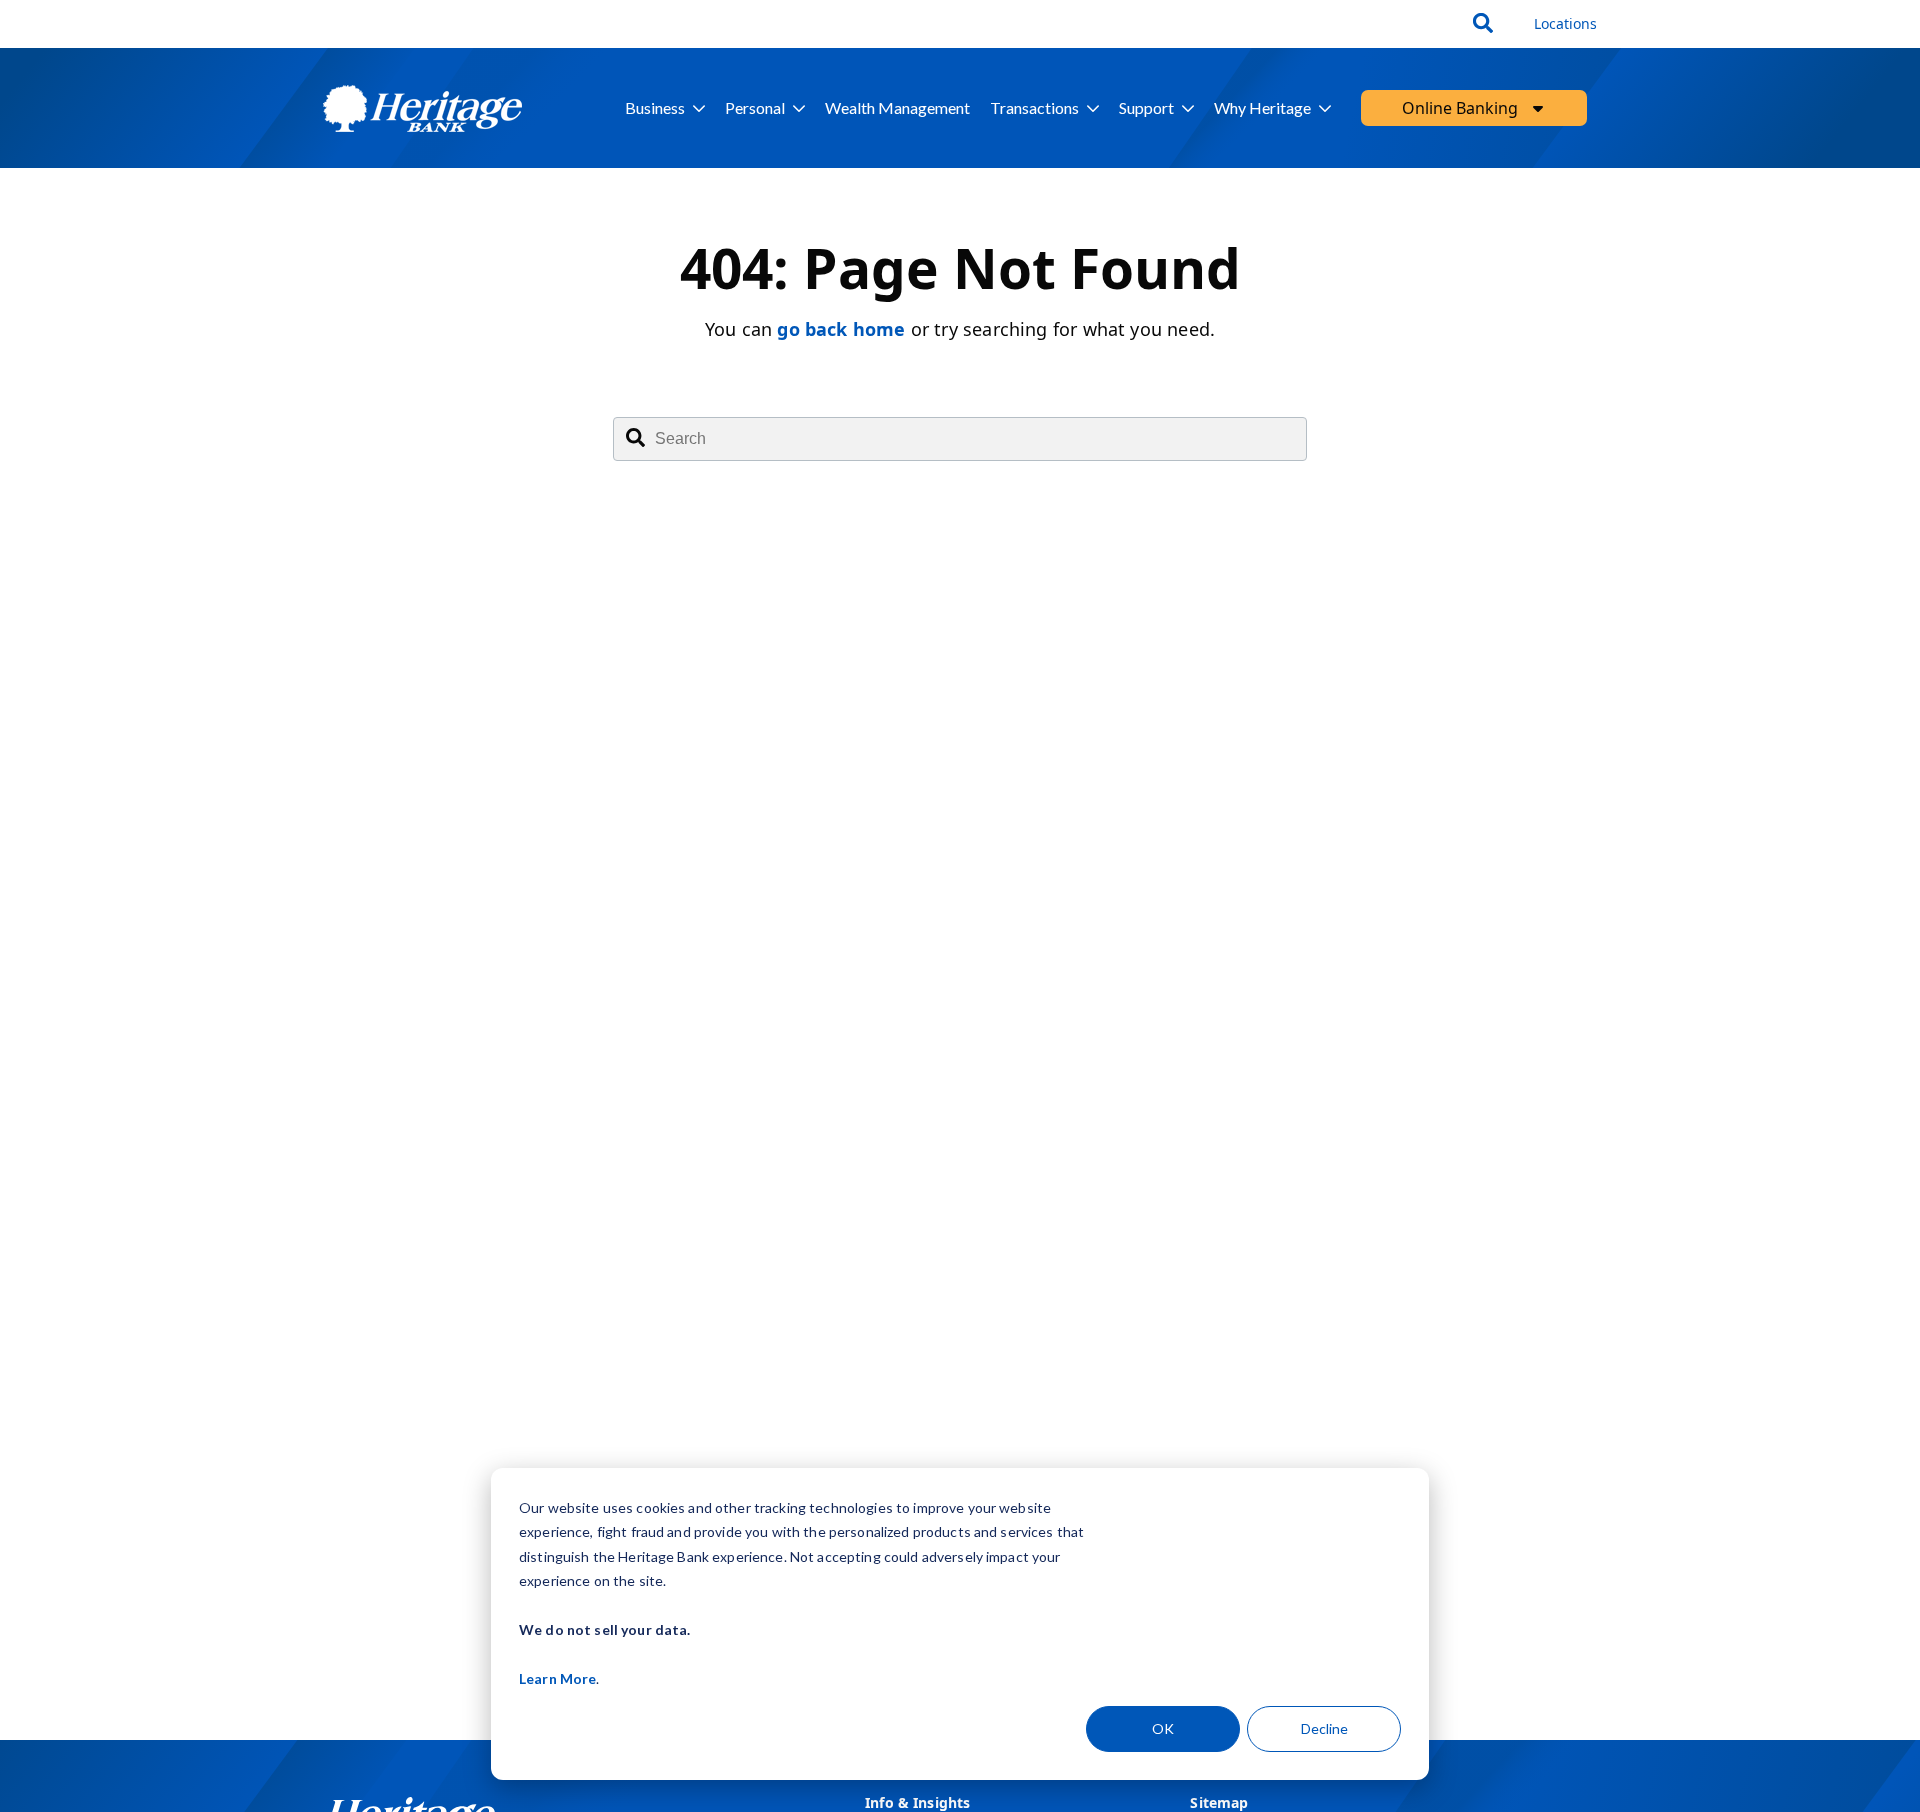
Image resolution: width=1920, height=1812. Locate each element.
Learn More (557, 1678)
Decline (1324, 1728)
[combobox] (1485, 24)
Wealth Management (897, 107)
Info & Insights (917, 1802)
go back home (841, 329)
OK (1163, 1728)
